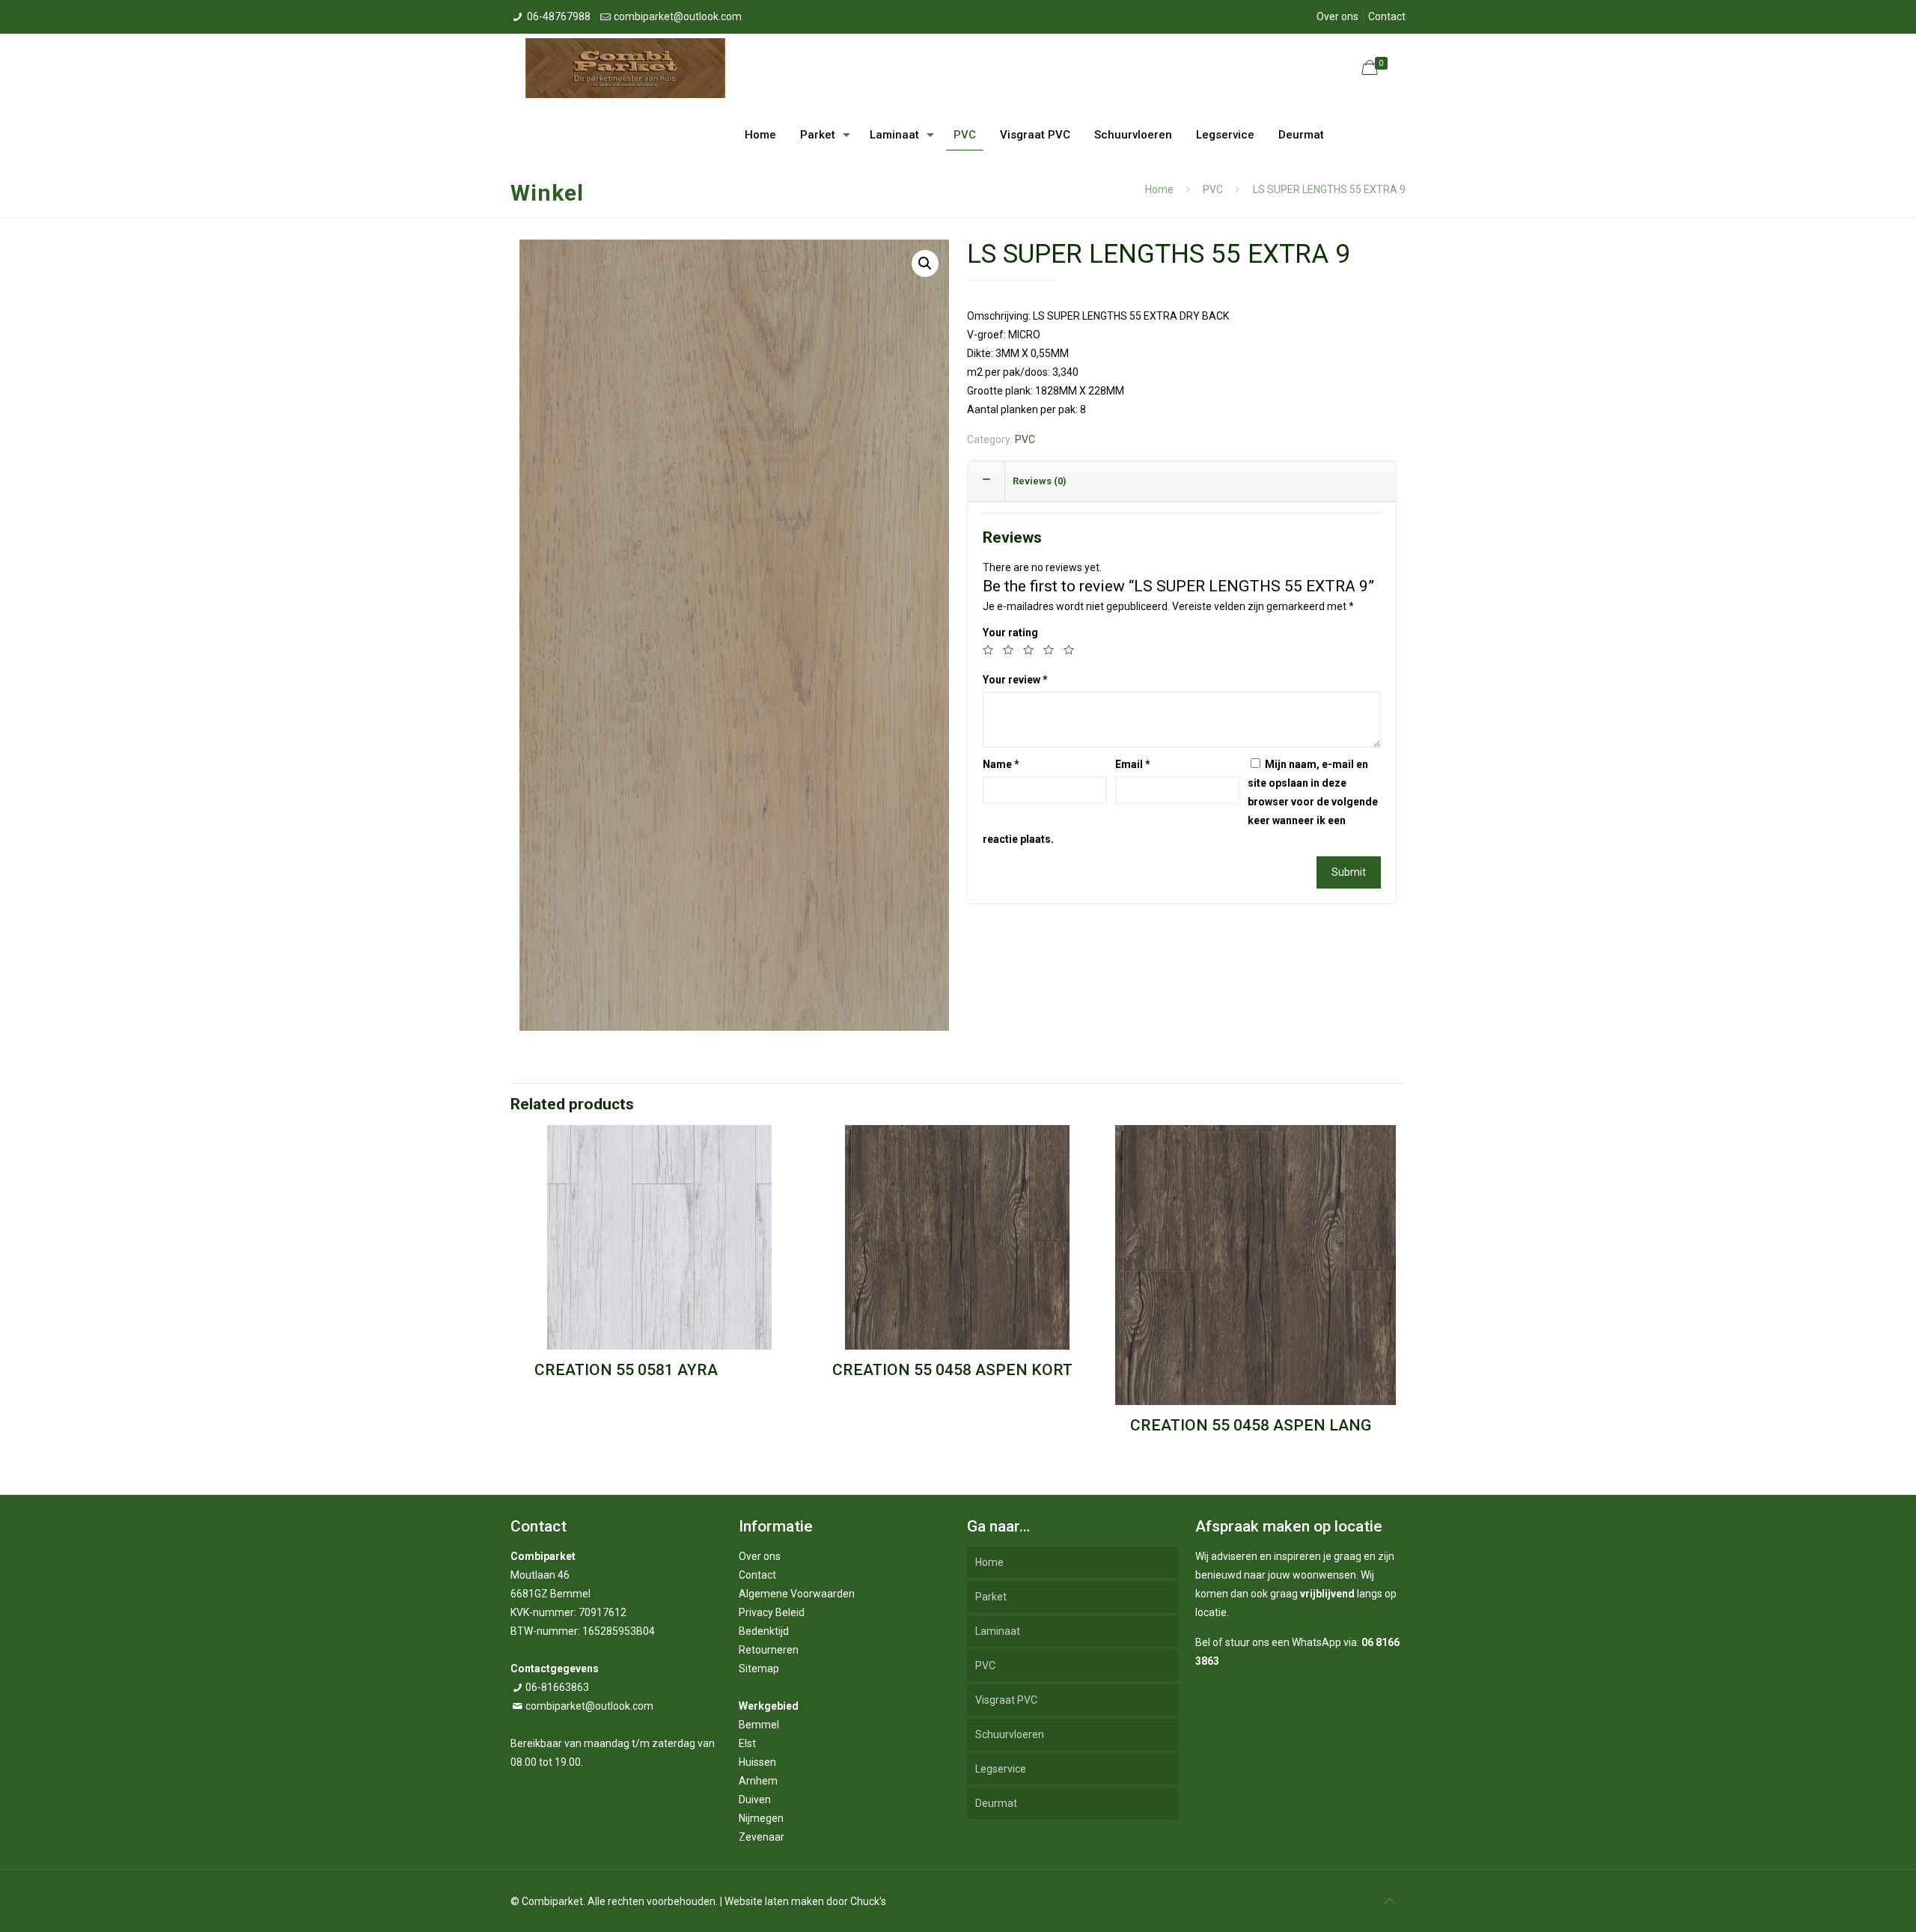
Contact (1387, 16)
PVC (1213, 189)
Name (1001, 764)
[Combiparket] (625, 67)
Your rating (1010, 633)
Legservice (1001, 1769)
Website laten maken (774, 1901)
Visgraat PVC (1006, 1700)
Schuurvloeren (1010, 1734)
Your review (1015, 680)
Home (1159, 189)
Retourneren (769, 1650)
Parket (991, 1597)
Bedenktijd (764, 1631)
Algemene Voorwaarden (797, 1594)
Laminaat (998, 1631)
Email (1133, 764)
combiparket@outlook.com (678, 16)
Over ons (1337, 16)
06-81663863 (557, 1687)
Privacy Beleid (772, 1612)
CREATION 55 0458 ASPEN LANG (1251, 1425)
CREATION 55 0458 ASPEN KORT (952, 1370)
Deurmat (996, 1803)
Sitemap (759, 1669)
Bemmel (759, 1725)
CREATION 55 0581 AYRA (626, 1370)
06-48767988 (559, 16)
